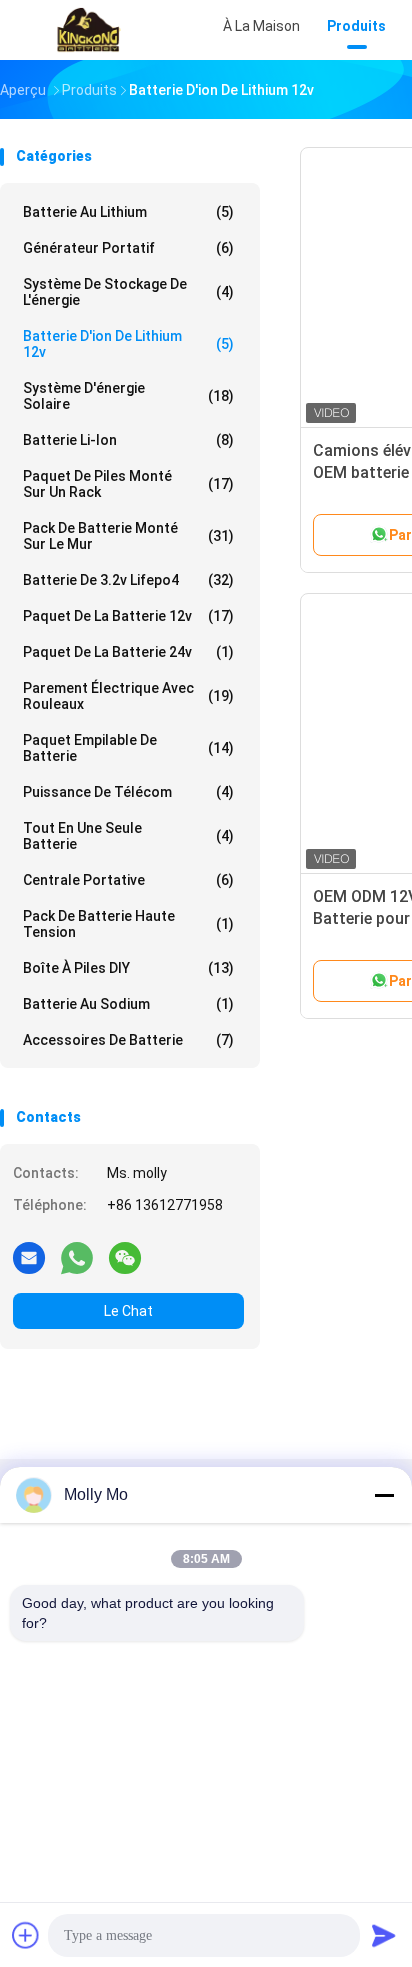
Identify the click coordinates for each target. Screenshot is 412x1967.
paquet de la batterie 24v (128, 652)
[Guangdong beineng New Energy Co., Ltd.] (88, 30)
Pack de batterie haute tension (128, 924)
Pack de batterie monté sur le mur (128, 536)
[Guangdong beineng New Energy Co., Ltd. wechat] (125, 1257)
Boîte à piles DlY (128, 968)
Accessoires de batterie (128, 1040)
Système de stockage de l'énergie (128, 292)
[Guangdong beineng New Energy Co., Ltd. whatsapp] (77, 1257)
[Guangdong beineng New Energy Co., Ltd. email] (29, 1257)
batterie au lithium (128, 212)
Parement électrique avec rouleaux (128, 696)
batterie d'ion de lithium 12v (128, 344)
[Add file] (26, 1935)
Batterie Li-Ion (128, 440)
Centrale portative (128, 880)
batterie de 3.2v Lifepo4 (128, 580)
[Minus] (384, 1495)
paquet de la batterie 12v (128, 616)
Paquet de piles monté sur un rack (128, 484)
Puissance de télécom (128, 792)
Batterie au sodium (128, 1004)
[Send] (384, 1935)
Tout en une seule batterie (128, 836)
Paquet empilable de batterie (128, 748)
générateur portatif (128, 248)
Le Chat (128, 1311)
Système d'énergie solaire (128, 396)
